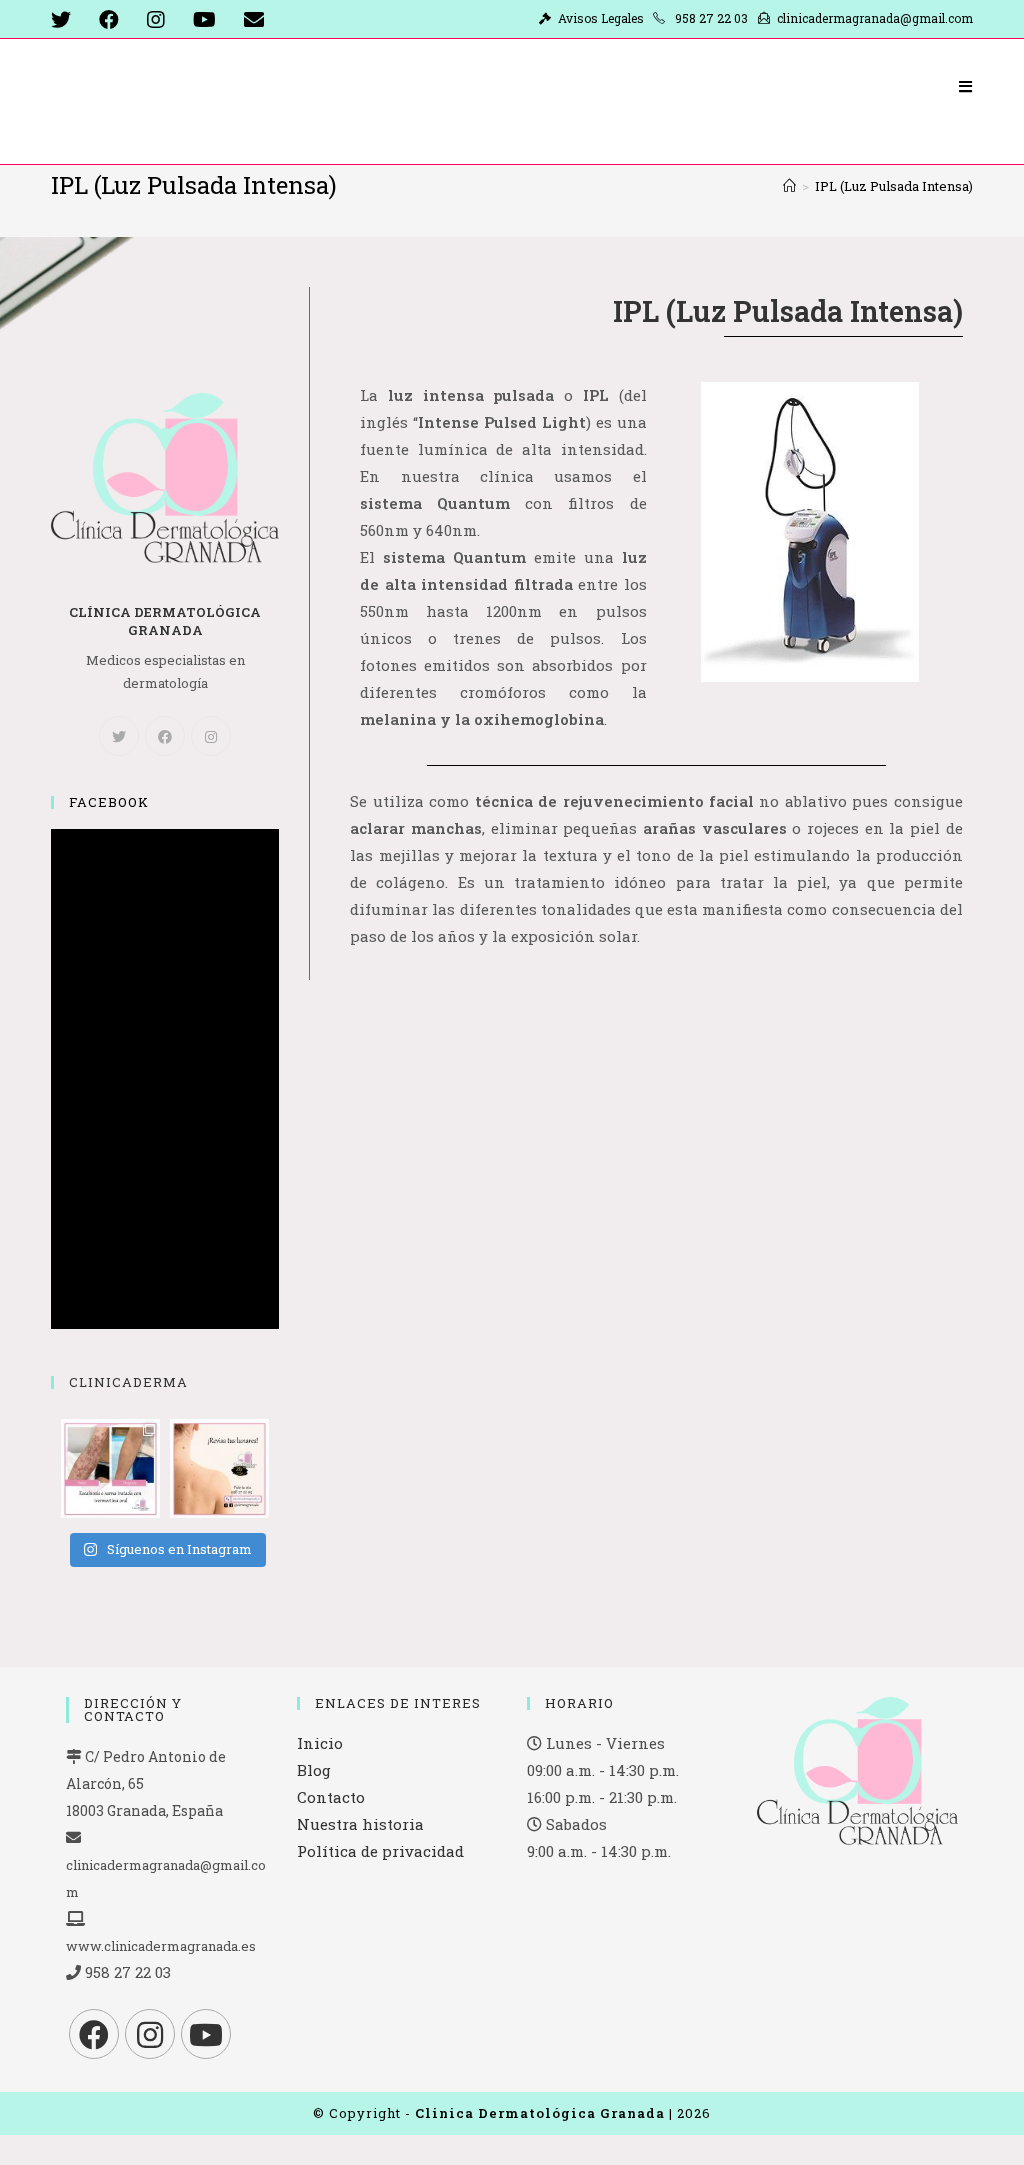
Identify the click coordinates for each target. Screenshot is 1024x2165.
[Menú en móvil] (965, 86)
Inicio (320, 1743)
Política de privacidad (380, 1851)
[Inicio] (789, 186)
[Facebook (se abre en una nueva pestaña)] (109, 19)
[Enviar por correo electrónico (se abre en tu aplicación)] (254, 19)
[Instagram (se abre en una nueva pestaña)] (156, 19)
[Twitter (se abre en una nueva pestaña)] (68, 19)
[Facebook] (165, 736)
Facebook (109, 802)
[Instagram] (211, 736)
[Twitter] (119, 736)
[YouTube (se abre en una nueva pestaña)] (204, 19)
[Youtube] (206, 2034)
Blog (314, 1770)
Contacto (331, 1797)
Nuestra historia (360, 1824)
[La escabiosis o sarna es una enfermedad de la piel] (110, 1468)
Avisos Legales (604, 18)
